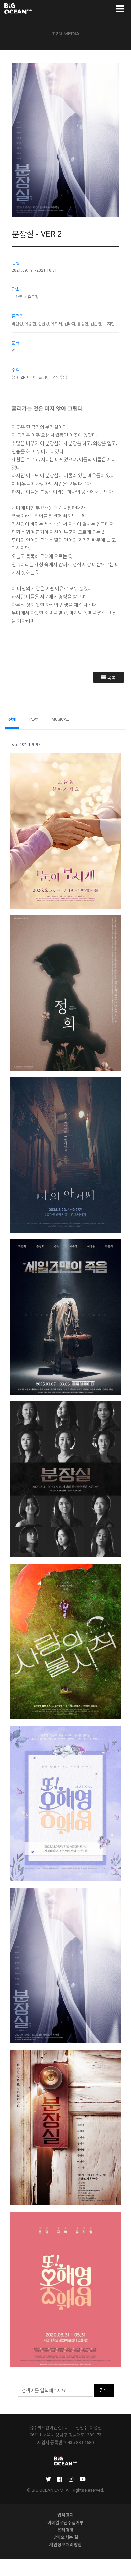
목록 (111, 677)
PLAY (34, 719)
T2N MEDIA (66, 34)
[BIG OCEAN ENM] (18, 9)
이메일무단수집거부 (65, 2522)
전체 (12, 719)
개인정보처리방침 (65, 2544)
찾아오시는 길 (65, 2537)
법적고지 (65, 2515)
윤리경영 (65, 2530)
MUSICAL (60, 719)
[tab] (65, 140)
